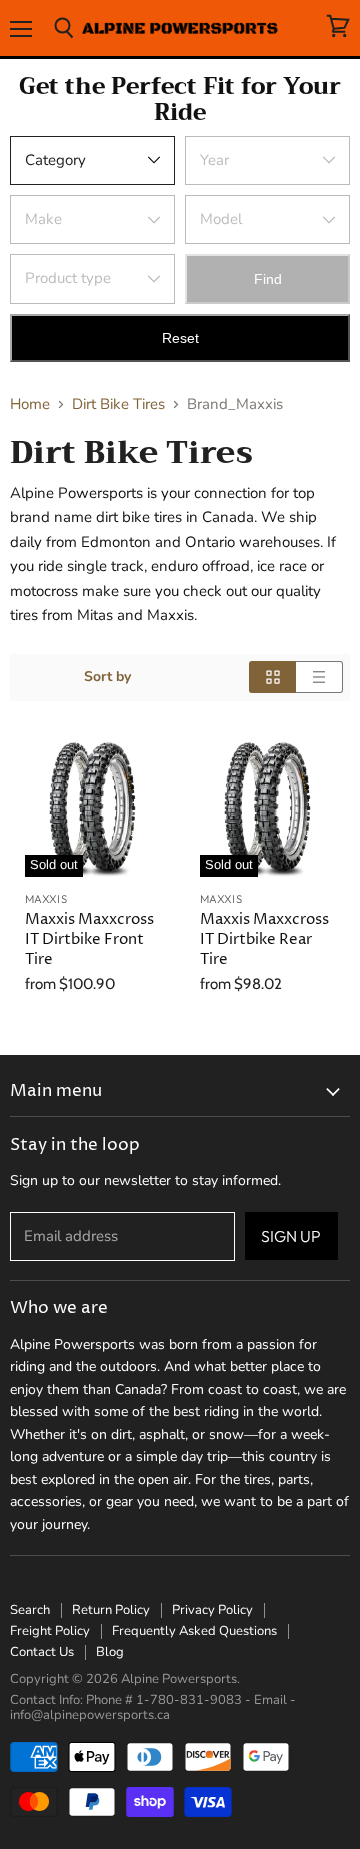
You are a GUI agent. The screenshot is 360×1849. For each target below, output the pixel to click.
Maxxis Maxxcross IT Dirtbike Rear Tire (264, 939)
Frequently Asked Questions (194, 1631)
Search (30, 1610)
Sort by (107, 677)
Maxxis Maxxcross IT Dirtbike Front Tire (89, 939)
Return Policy (111, 1610)
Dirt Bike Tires (118, 404)
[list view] (319, 677)
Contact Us (42, 1652)
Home (30, 404)
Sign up (291, 1236)
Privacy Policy (212, 1610)
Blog (110, 1652)
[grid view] (272, 677)
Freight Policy (50, 1631)
